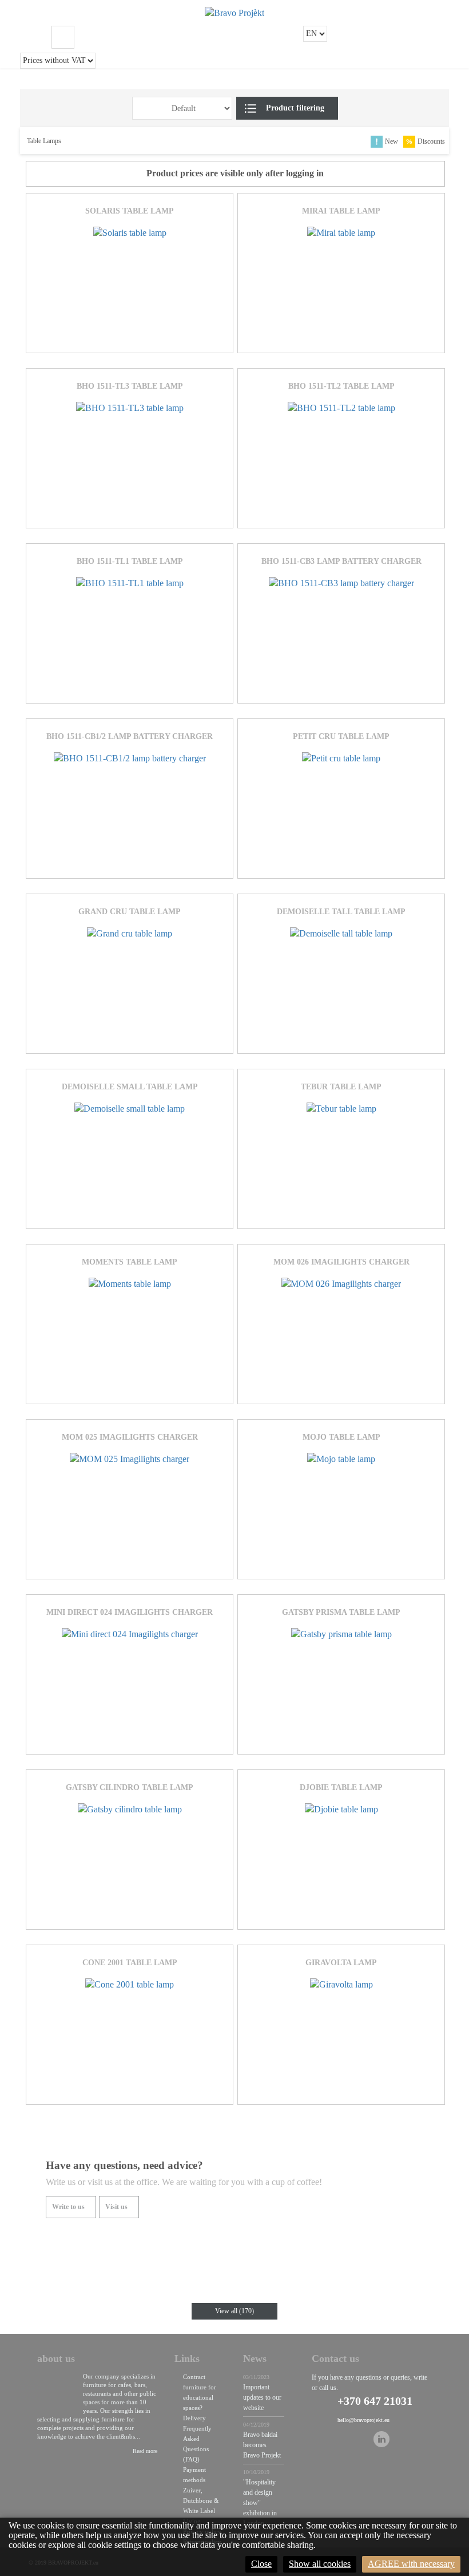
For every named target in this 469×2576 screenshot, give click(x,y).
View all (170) (234, 2311)
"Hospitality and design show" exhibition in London (260, 2503)
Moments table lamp (130, 1262)
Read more (145, 2451)
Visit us (116, 2207)
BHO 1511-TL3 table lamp (130, 386)
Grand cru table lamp (130, 912)
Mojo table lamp (341, 1437)
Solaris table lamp (130, 211)
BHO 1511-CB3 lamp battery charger (341, 561)
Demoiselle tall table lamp (341, 912)
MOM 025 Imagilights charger (130, 1437)
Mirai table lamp (341, 211)
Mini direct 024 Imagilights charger (130, 1612)
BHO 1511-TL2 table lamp (341, 386)
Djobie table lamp (341, 1787)
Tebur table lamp (341, 1087)
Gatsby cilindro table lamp (130, 1787)
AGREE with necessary (411, 2564)
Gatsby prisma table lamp (341, 1612)
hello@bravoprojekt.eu (363, 2420)
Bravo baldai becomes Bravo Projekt (262, 2445)
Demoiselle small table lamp (130, 1087)
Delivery (194, 2418)
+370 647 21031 (375, 2401)
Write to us (68, 2207)
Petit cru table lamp (341, 736)
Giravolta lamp (341, 1963)
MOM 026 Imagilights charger (341, 1262)
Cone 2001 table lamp (130, 1963)
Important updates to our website (262, 2397)
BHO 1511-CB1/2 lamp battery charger (130, 736)
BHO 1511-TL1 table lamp (130, 561)
